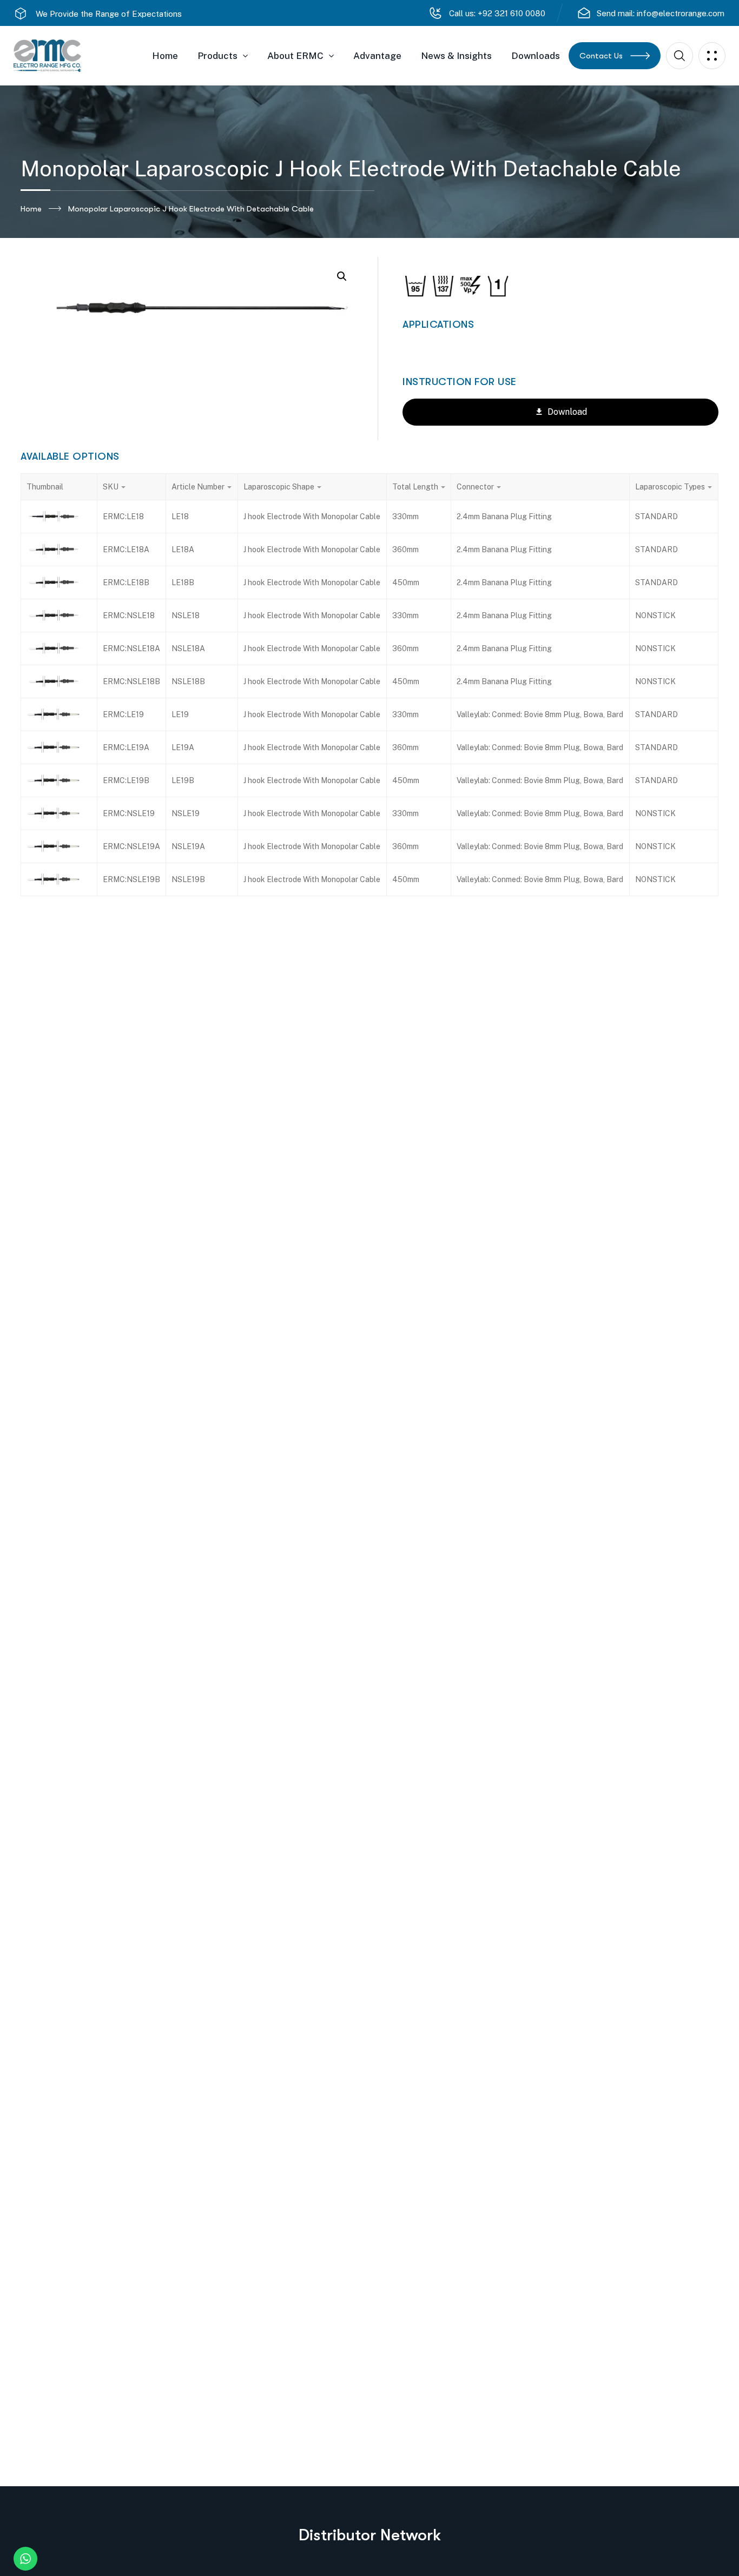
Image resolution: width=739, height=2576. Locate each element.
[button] (342, 276)
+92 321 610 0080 (510, 13)
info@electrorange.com (681, 13)
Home (31, 209)
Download (566, 412)
